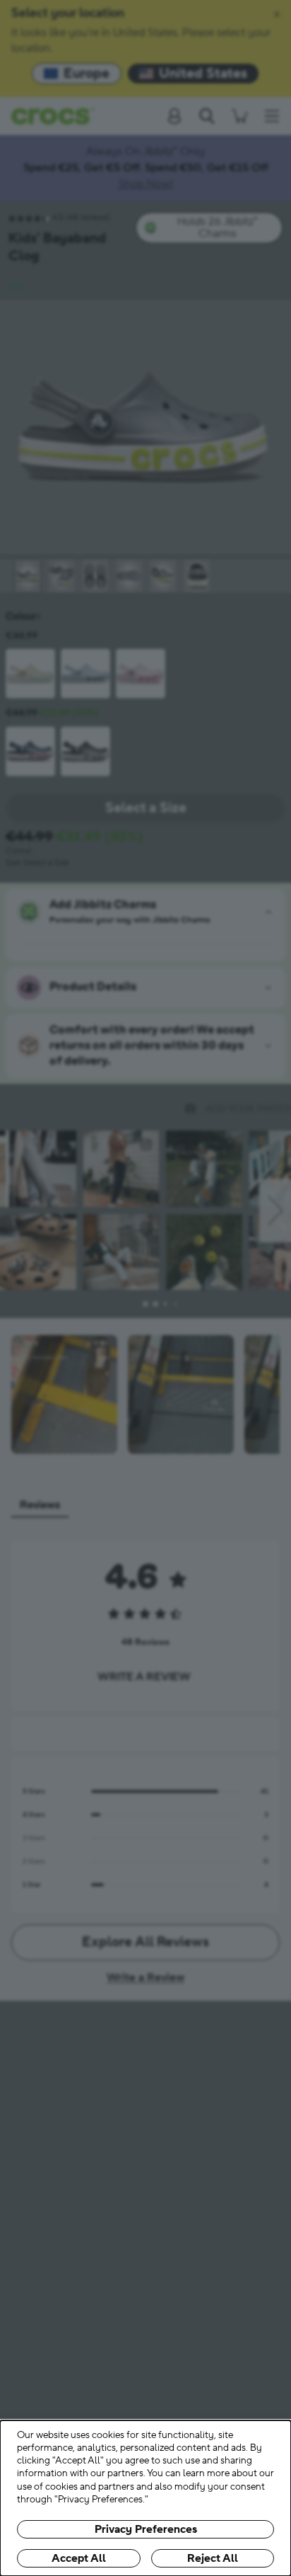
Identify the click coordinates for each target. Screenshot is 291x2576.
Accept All (79, 2558)
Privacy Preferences (146, 2529)
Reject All (213, 2558)
